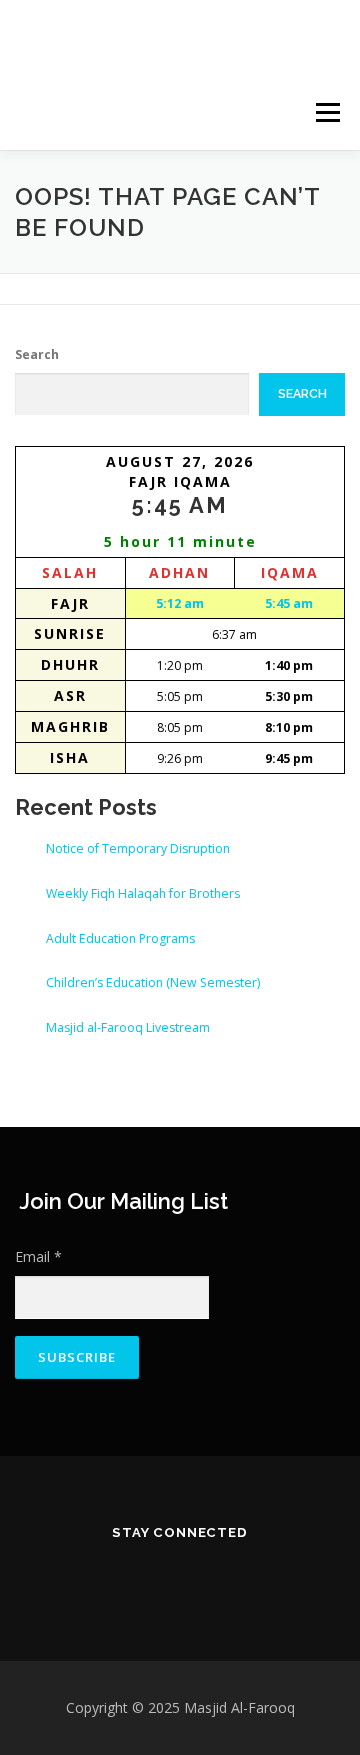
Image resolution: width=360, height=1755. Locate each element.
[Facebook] (152, 1576)
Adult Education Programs (120, 938)
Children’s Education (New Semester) (153, 982)
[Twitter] (96, 1576)
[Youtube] (264, 1576)
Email (38, 1256)
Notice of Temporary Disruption (138, 848)
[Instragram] (208, 1576)
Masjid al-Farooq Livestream (128, 1027)
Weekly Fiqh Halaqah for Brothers (143, 893)
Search (37, 354)
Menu (326, 112)
